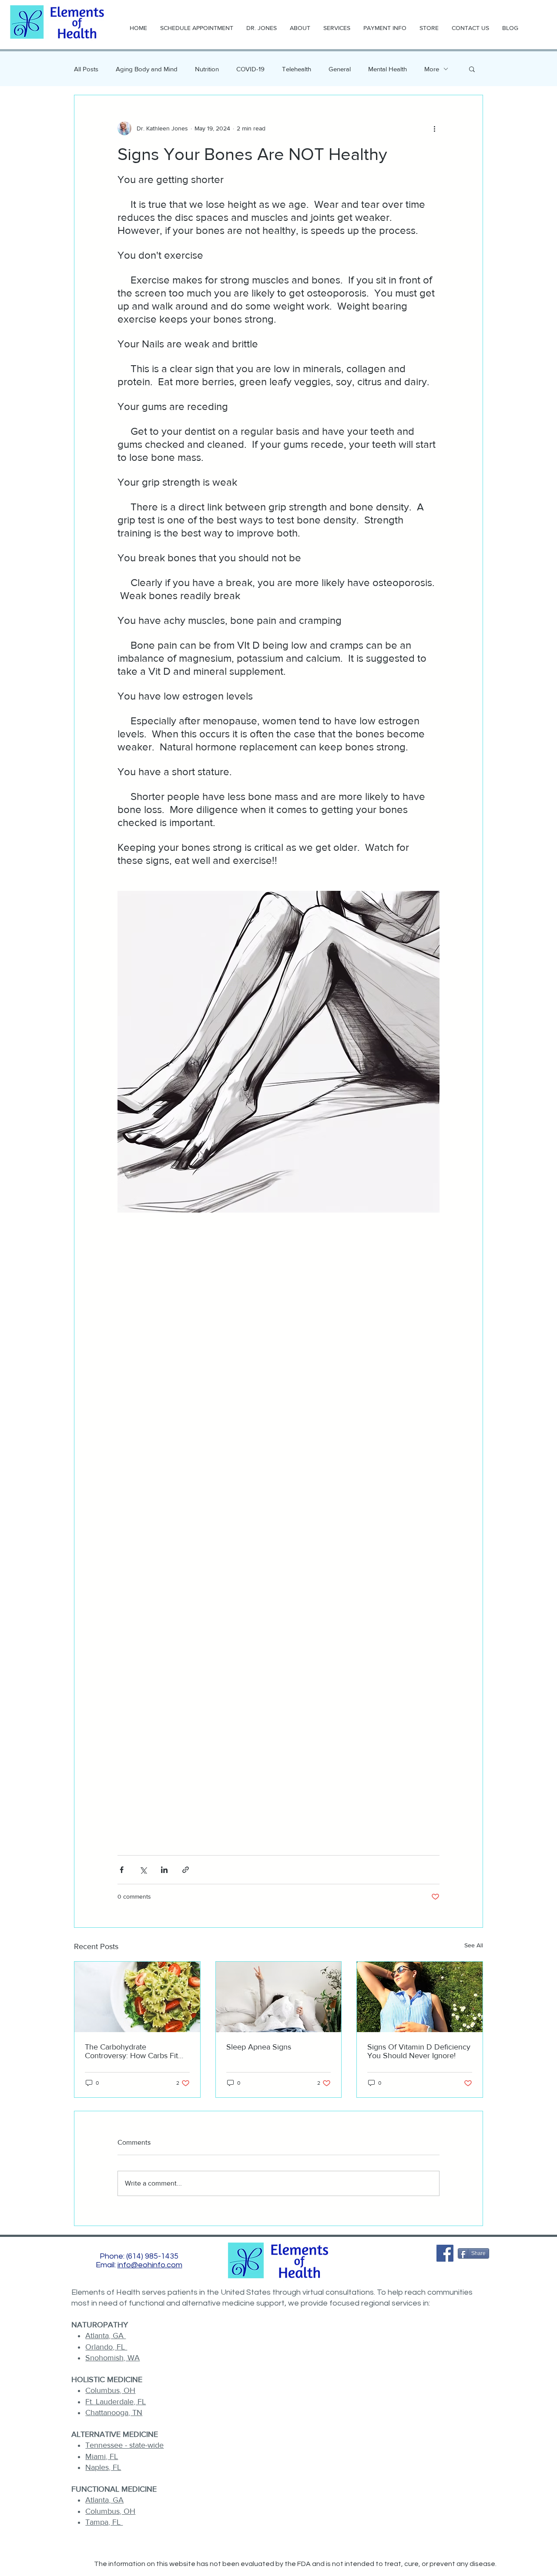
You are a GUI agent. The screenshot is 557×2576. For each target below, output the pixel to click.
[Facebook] (445, 2253)
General (340, 69)
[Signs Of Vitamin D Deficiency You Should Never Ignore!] (420, 1997)
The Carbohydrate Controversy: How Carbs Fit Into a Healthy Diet (131, 2051)
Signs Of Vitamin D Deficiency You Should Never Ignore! (419, 2051)
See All (474, 1945)
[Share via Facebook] (122, 1870)
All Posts (86, 69)
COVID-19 (250, 69)
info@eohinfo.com (150, 2265)
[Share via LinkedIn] (164, 1870)
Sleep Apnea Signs (259, 2047)
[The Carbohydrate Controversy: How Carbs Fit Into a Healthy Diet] (137, 1997)
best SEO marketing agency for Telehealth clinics (279, 2572)
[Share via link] (186, 1870)
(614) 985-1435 (152, 2256)
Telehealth (297, 69)
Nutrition (207, 69)
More (432, 69)
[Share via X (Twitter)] (143, 1870)
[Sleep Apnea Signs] (279, 1997)
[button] (472, 69)
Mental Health (388, 69)
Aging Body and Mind (147, 69)
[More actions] (434, 128)
